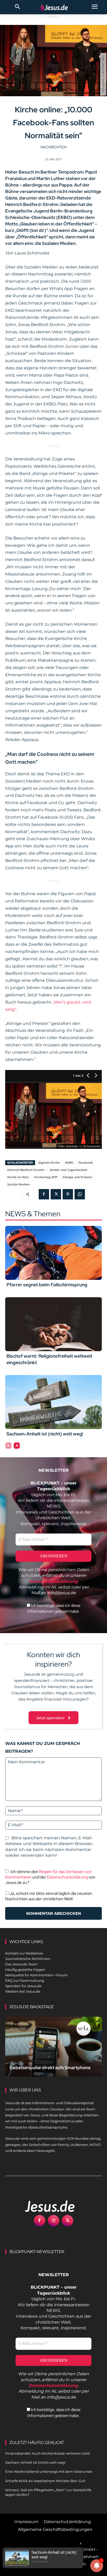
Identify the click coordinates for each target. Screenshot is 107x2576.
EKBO (69, 1163)
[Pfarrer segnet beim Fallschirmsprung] (53, 1253)
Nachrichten (53, 147)
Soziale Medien (18, 1184)
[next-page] (17, 1446)
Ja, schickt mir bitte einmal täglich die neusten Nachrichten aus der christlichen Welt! (49, 1896)
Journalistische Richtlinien (28, 1959)
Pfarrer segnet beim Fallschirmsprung (47, 1285)
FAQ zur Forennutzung (25, 1980)
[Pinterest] (68, 1194)
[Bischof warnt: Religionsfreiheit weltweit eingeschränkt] (53, 1324)
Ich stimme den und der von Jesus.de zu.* (50, 1877)
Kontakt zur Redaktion (24, 1953)
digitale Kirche (49, 1163)
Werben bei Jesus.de (23, 1991)
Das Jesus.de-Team (21, 1964)
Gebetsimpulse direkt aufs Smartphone (50, 2068)
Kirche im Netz (18, 1177)
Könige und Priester (78, 1177)
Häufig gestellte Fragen (25, 1970)
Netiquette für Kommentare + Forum (36, 1975)
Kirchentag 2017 (46, 1177)
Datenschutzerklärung (67, 1877)
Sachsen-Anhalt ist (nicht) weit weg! (45, 1434)
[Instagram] (53, 2221)
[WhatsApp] (80, 1194)
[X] (56, 1194)
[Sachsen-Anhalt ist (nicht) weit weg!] (53, 1402)
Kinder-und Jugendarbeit (69, 1170)
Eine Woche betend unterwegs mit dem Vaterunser (49, 2471)
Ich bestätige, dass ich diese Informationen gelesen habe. (54, 1608)
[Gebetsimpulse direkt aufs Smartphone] (53, 2047)
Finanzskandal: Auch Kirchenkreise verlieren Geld (47, 2453)
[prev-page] (8, 1446)
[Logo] (44, 2206)
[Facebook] (44, 1194)
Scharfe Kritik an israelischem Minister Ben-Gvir (45, 2481)
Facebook (86, 1163)
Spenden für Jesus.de (23, 1986)
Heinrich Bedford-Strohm (26, 1170)
